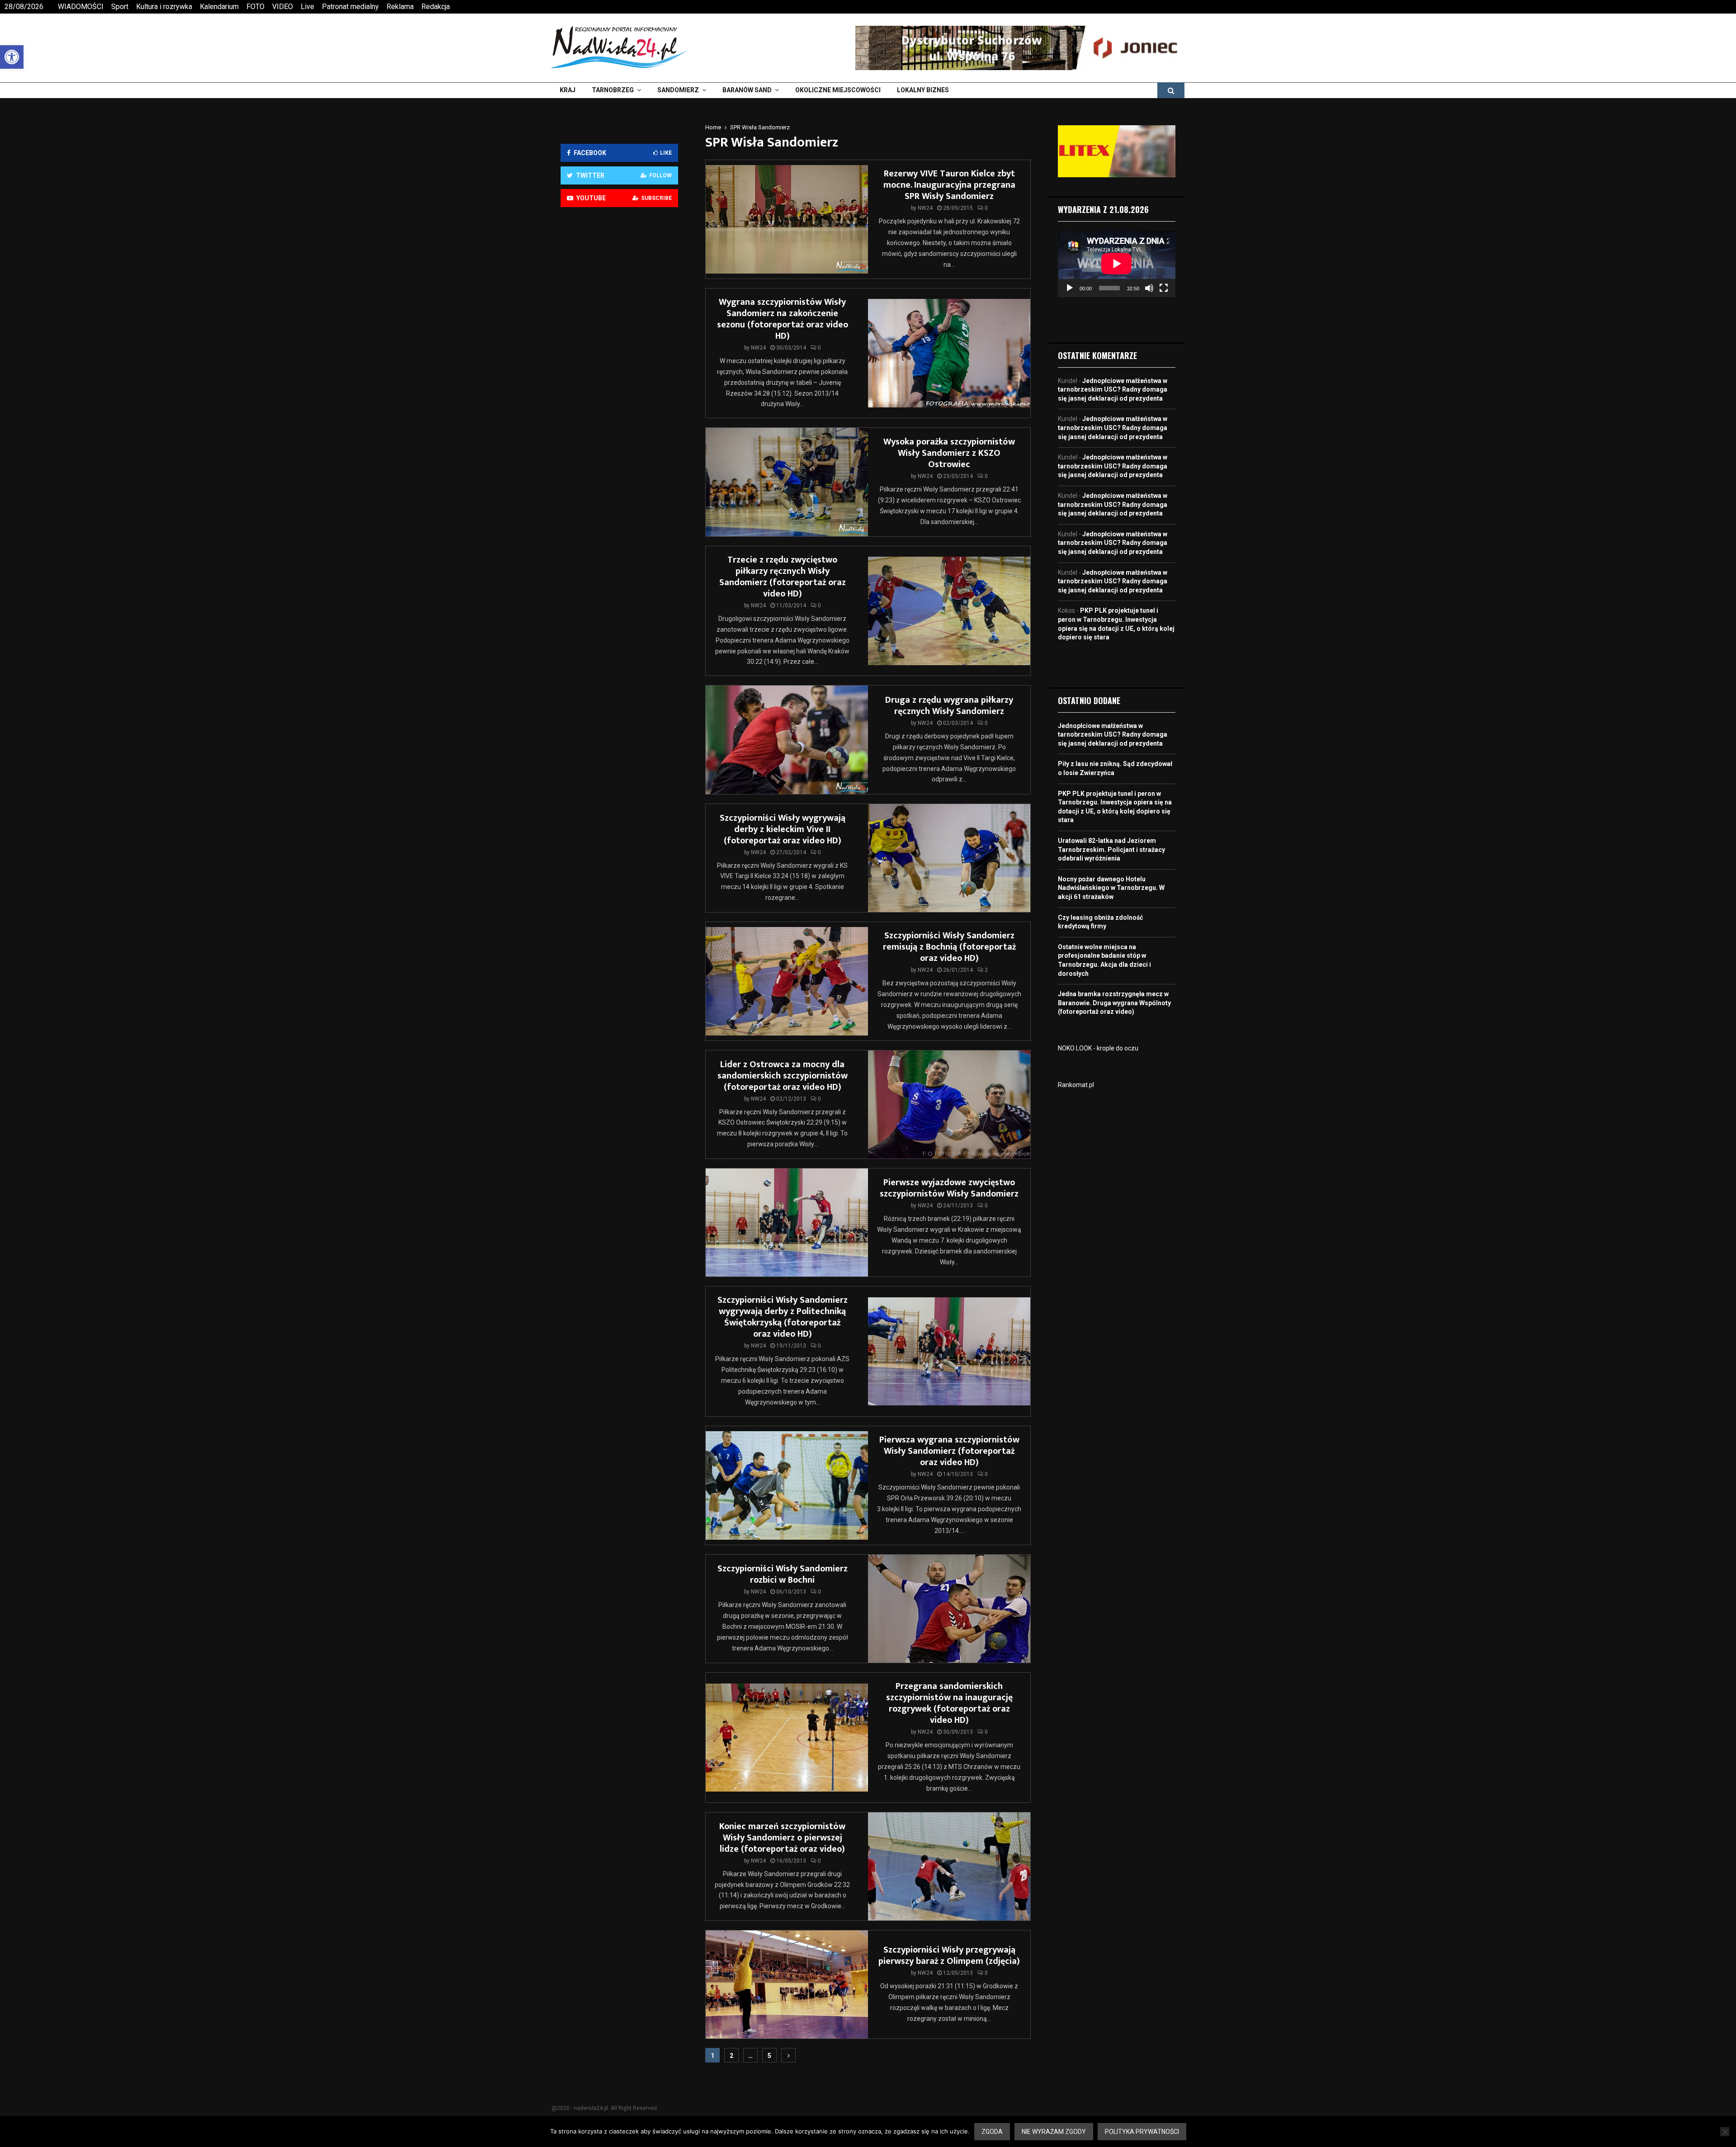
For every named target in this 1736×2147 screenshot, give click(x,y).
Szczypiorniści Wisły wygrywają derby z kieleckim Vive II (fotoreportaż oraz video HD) (783, 829)
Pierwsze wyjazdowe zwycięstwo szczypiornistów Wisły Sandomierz (949, 1188)
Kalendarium (219, 7)
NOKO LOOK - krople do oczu (1098, 1048)
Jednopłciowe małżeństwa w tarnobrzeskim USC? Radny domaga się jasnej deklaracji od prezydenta (1113, 390)
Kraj (568, 90)
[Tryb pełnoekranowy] (1164, 288)
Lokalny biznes (923, 90)
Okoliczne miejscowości (838, 90)
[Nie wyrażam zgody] (1725, 2132)
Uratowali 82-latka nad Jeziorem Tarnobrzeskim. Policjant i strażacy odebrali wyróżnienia (1111, 849)
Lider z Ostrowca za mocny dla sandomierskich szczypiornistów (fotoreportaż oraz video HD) (783, 1076)
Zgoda (992, 2132)
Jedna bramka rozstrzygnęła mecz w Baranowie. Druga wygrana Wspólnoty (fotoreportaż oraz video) (1114, 1003)
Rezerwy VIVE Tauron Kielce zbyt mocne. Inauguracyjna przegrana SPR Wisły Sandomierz (949, 185)
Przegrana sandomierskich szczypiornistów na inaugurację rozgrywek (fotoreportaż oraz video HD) (949, 1703)
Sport (120, 7)
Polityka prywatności (1142, 2132)
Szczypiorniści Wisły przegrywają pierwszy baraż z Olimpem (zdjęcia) (949, 1955)
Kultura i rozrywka (164, 7)
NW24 (925, 208)
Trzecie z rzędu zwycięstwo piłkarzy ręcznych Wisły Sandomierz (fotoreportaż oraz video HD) (783, 577)
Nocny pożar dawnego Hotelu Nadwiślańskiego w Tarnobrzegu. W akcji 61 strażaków (1111, 888)
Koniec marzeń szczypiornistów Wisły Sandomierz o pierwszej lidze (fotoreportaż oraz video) (782, 1838)
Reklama (400, 7)
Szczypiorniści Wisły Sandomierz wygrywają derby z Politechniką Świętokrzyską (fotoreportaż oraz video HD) (783, 1317)
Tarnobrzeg (613, 90)
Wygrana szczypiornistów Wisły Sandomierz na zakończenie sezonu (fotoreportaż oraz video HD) (783, 319)
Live (307, 7)
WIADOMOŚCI (81, 7)
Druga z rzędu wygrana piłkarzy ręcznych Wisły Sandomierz (949, 706)
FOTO (255, 7)
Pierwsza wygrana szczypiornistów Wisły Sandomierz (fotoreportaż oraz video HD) (949, 1451)
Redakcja (436, 7)
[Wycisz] (1149, 288)
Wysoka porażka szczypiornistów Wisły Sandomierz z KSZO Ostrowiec (949, 453)
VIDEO (283, 7)
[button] (12, 57)
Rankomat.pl (1076, 1085)
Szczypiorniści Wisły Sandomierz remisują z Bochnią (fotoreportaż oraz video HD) (949, 947)
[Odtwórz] (1070, 288)
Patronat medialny (350, 7)
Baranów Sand (747, 90)
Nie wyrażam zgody (1054, 2132)
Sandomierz (678, 90)
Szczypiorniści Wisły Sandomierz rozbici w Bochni (783, 1574)
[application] (1117, 264)
